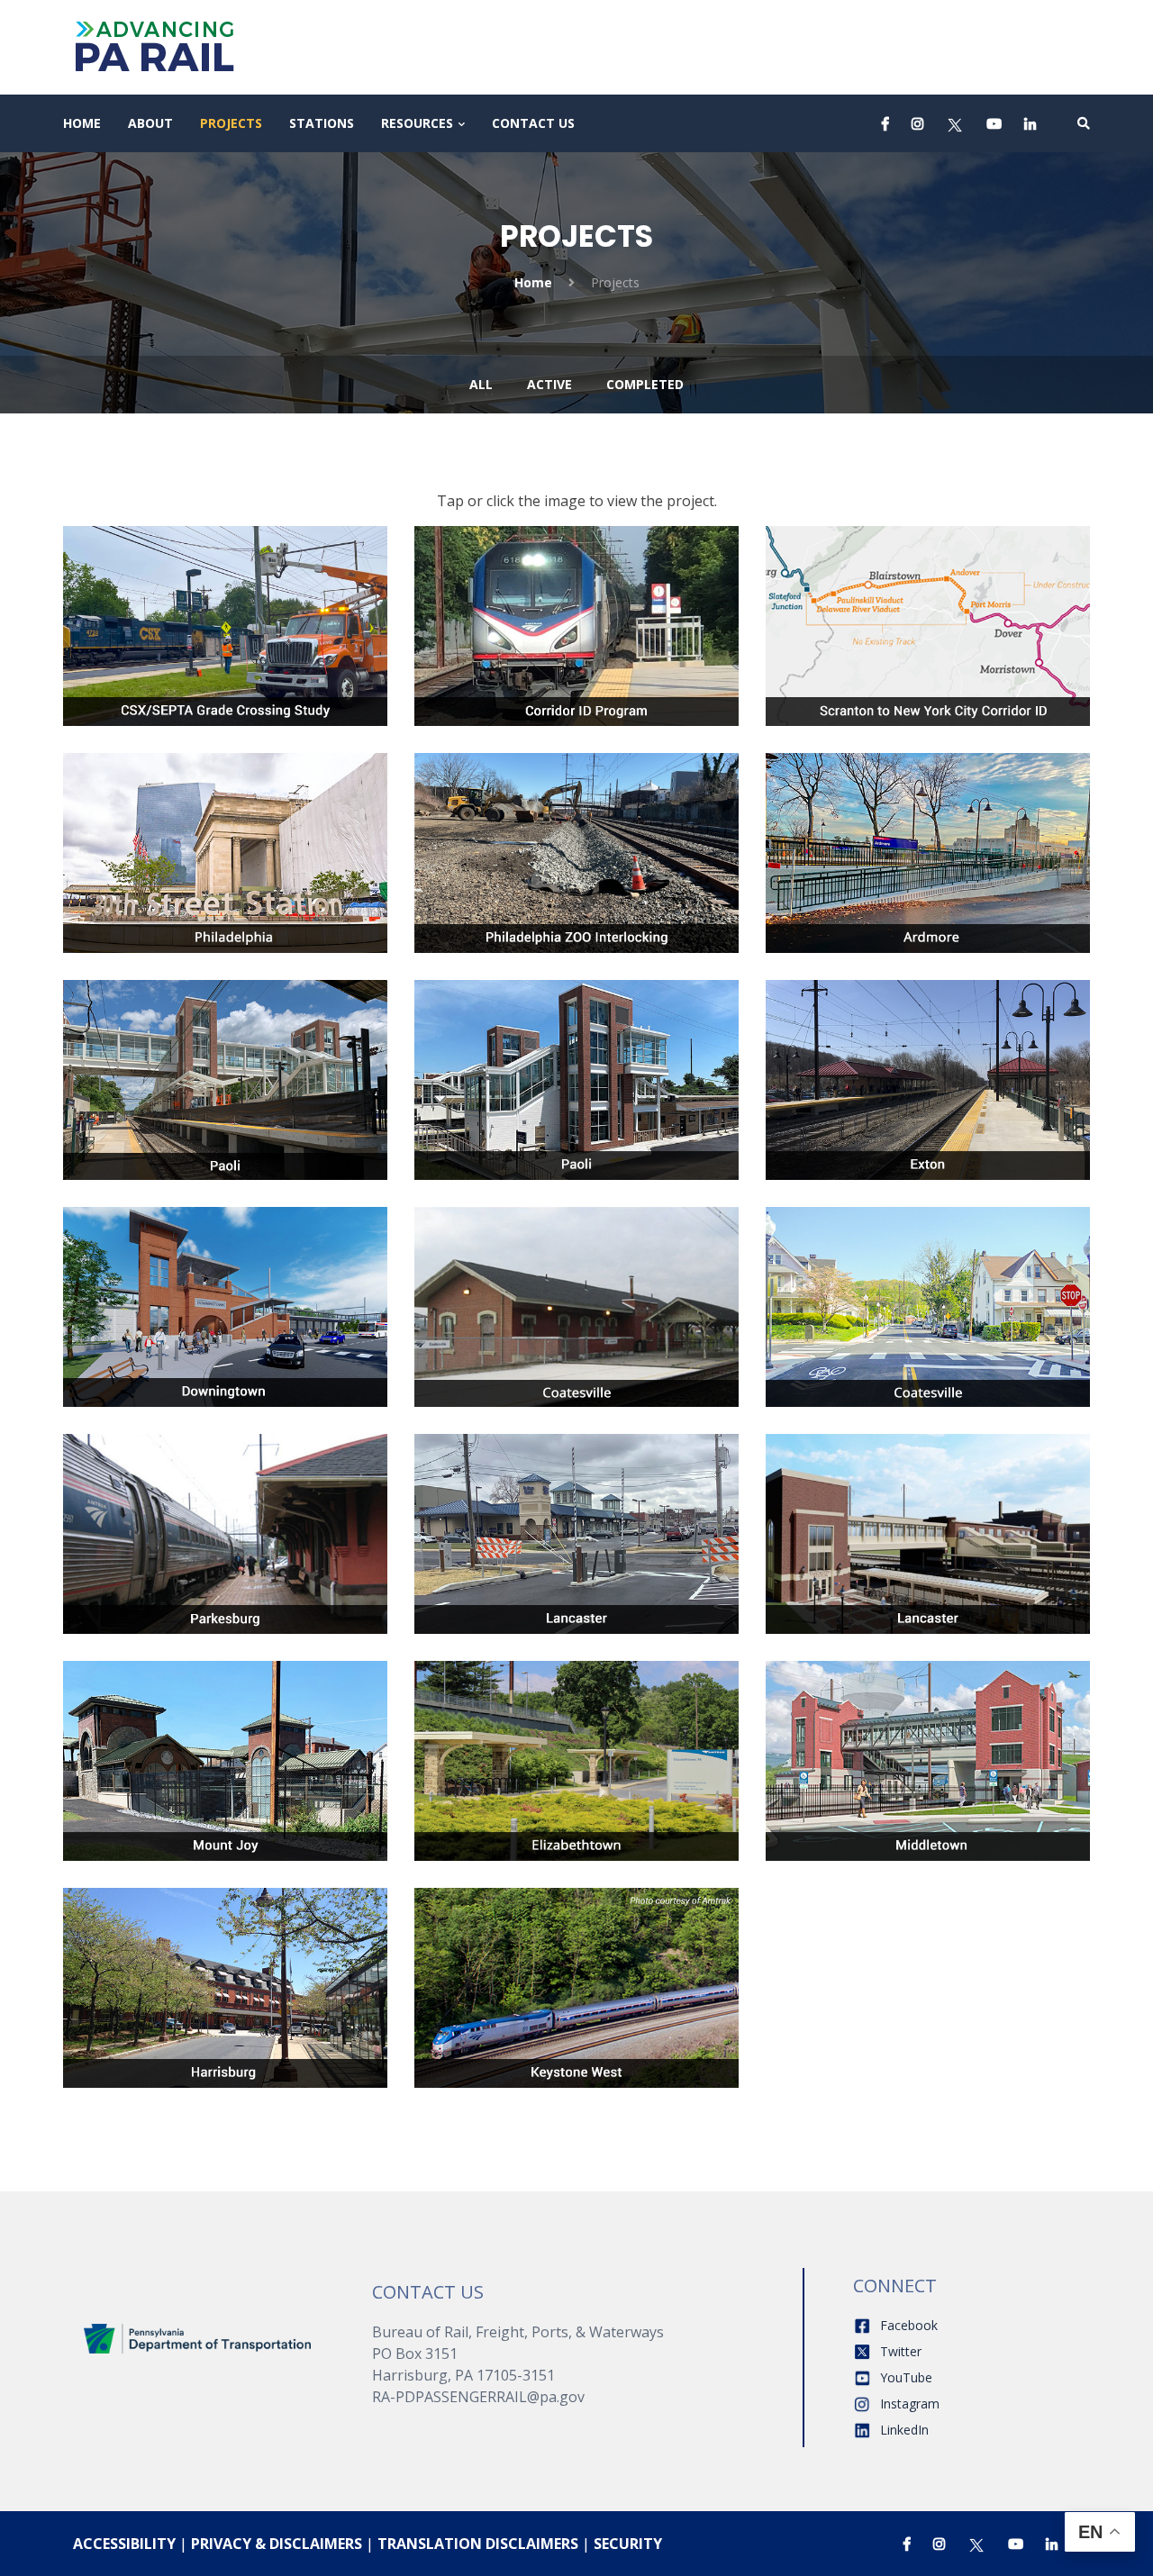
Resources (417, 123)
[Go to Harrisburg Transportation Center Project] (225, 1966)
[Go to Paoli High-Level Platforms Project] (225, 1058)
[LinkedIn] (1030, 123)
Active (549, 384)
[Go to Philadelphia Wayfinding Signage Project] (225, 831)
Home (82, 123)
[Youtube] (994, 123)
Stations (322, 123)
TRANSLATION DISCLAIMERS (478, 2544)
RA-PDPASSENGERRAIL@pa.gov (478, 2397)
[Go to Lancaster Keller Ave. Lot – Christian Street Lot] (576, 1512)
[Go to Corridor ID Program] (576, 617)
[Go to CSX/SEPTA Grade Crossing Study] (225, 617)
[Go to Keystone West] (576, 1979)
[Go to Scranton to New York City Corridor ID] (928, 604)
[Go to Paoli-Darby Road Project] (576, 1071)
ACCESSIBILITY (124, 2544)
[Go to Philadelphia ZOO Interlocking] (576, 844)
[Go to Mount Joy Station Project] (225, 1752)
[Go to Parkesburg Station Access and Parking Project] (225, 1512)
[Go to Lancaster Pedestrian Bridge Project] (928, 1512)
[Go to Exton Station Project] (928, 1071)
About (150, 123)
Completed (645, 384)
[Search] (1084, 123)
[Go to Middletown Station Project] (928, 1752)
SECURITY (628, 2544)
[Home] (198, 2337)
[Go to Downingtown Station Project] (225, 1298)
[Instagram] (917, 123)
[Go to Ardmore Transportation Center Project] (928, 831)
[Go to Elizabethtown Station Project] (576, 1752)
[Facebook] (885, 123)
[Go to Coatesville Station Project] (576, 1298)
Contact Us (533, 123)
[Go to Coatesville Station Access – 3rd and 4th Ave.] (928, 1285)
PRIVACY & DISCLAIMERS (277, 2544)
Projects (231, 123)
